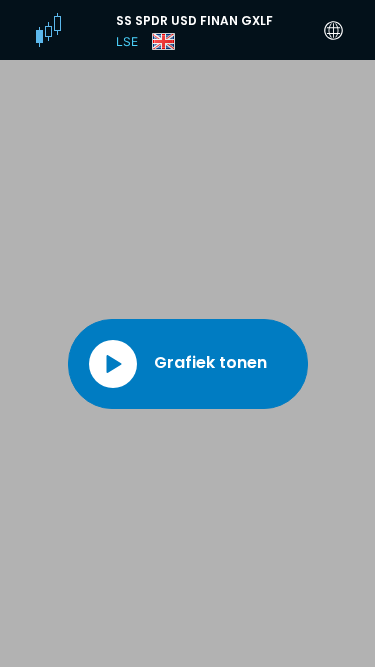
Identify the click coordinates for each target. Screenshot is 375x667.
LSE (127, 41)
